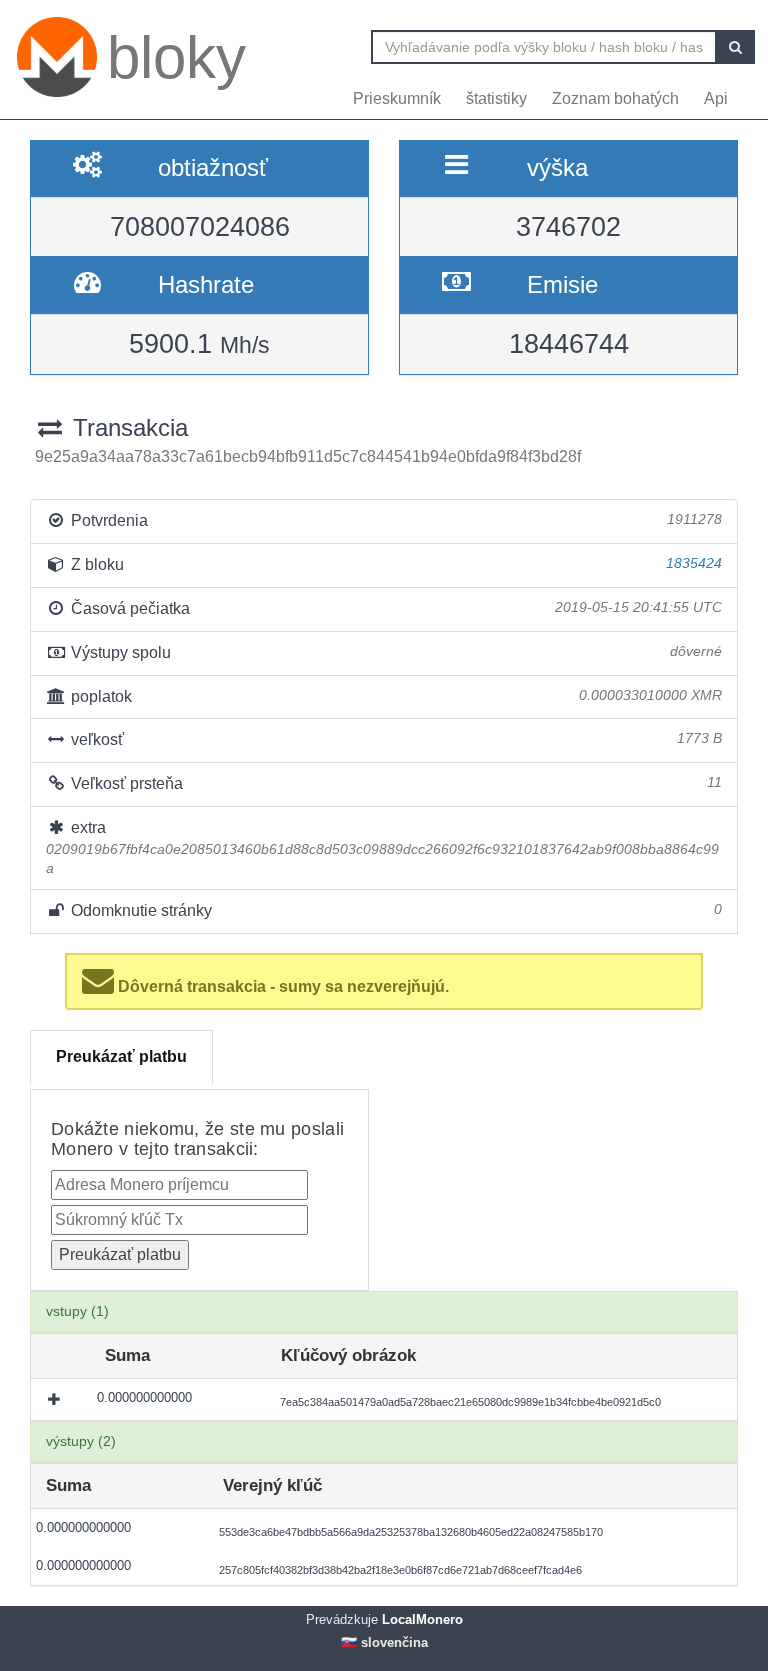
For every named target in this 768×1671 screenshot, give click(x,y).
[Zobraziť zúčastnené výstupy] (56, 1399)
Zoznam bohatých (615, 98)
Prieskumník (397, 98)
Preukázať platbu (121, 1056)
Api (716, 98)
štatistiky (496, 98)
